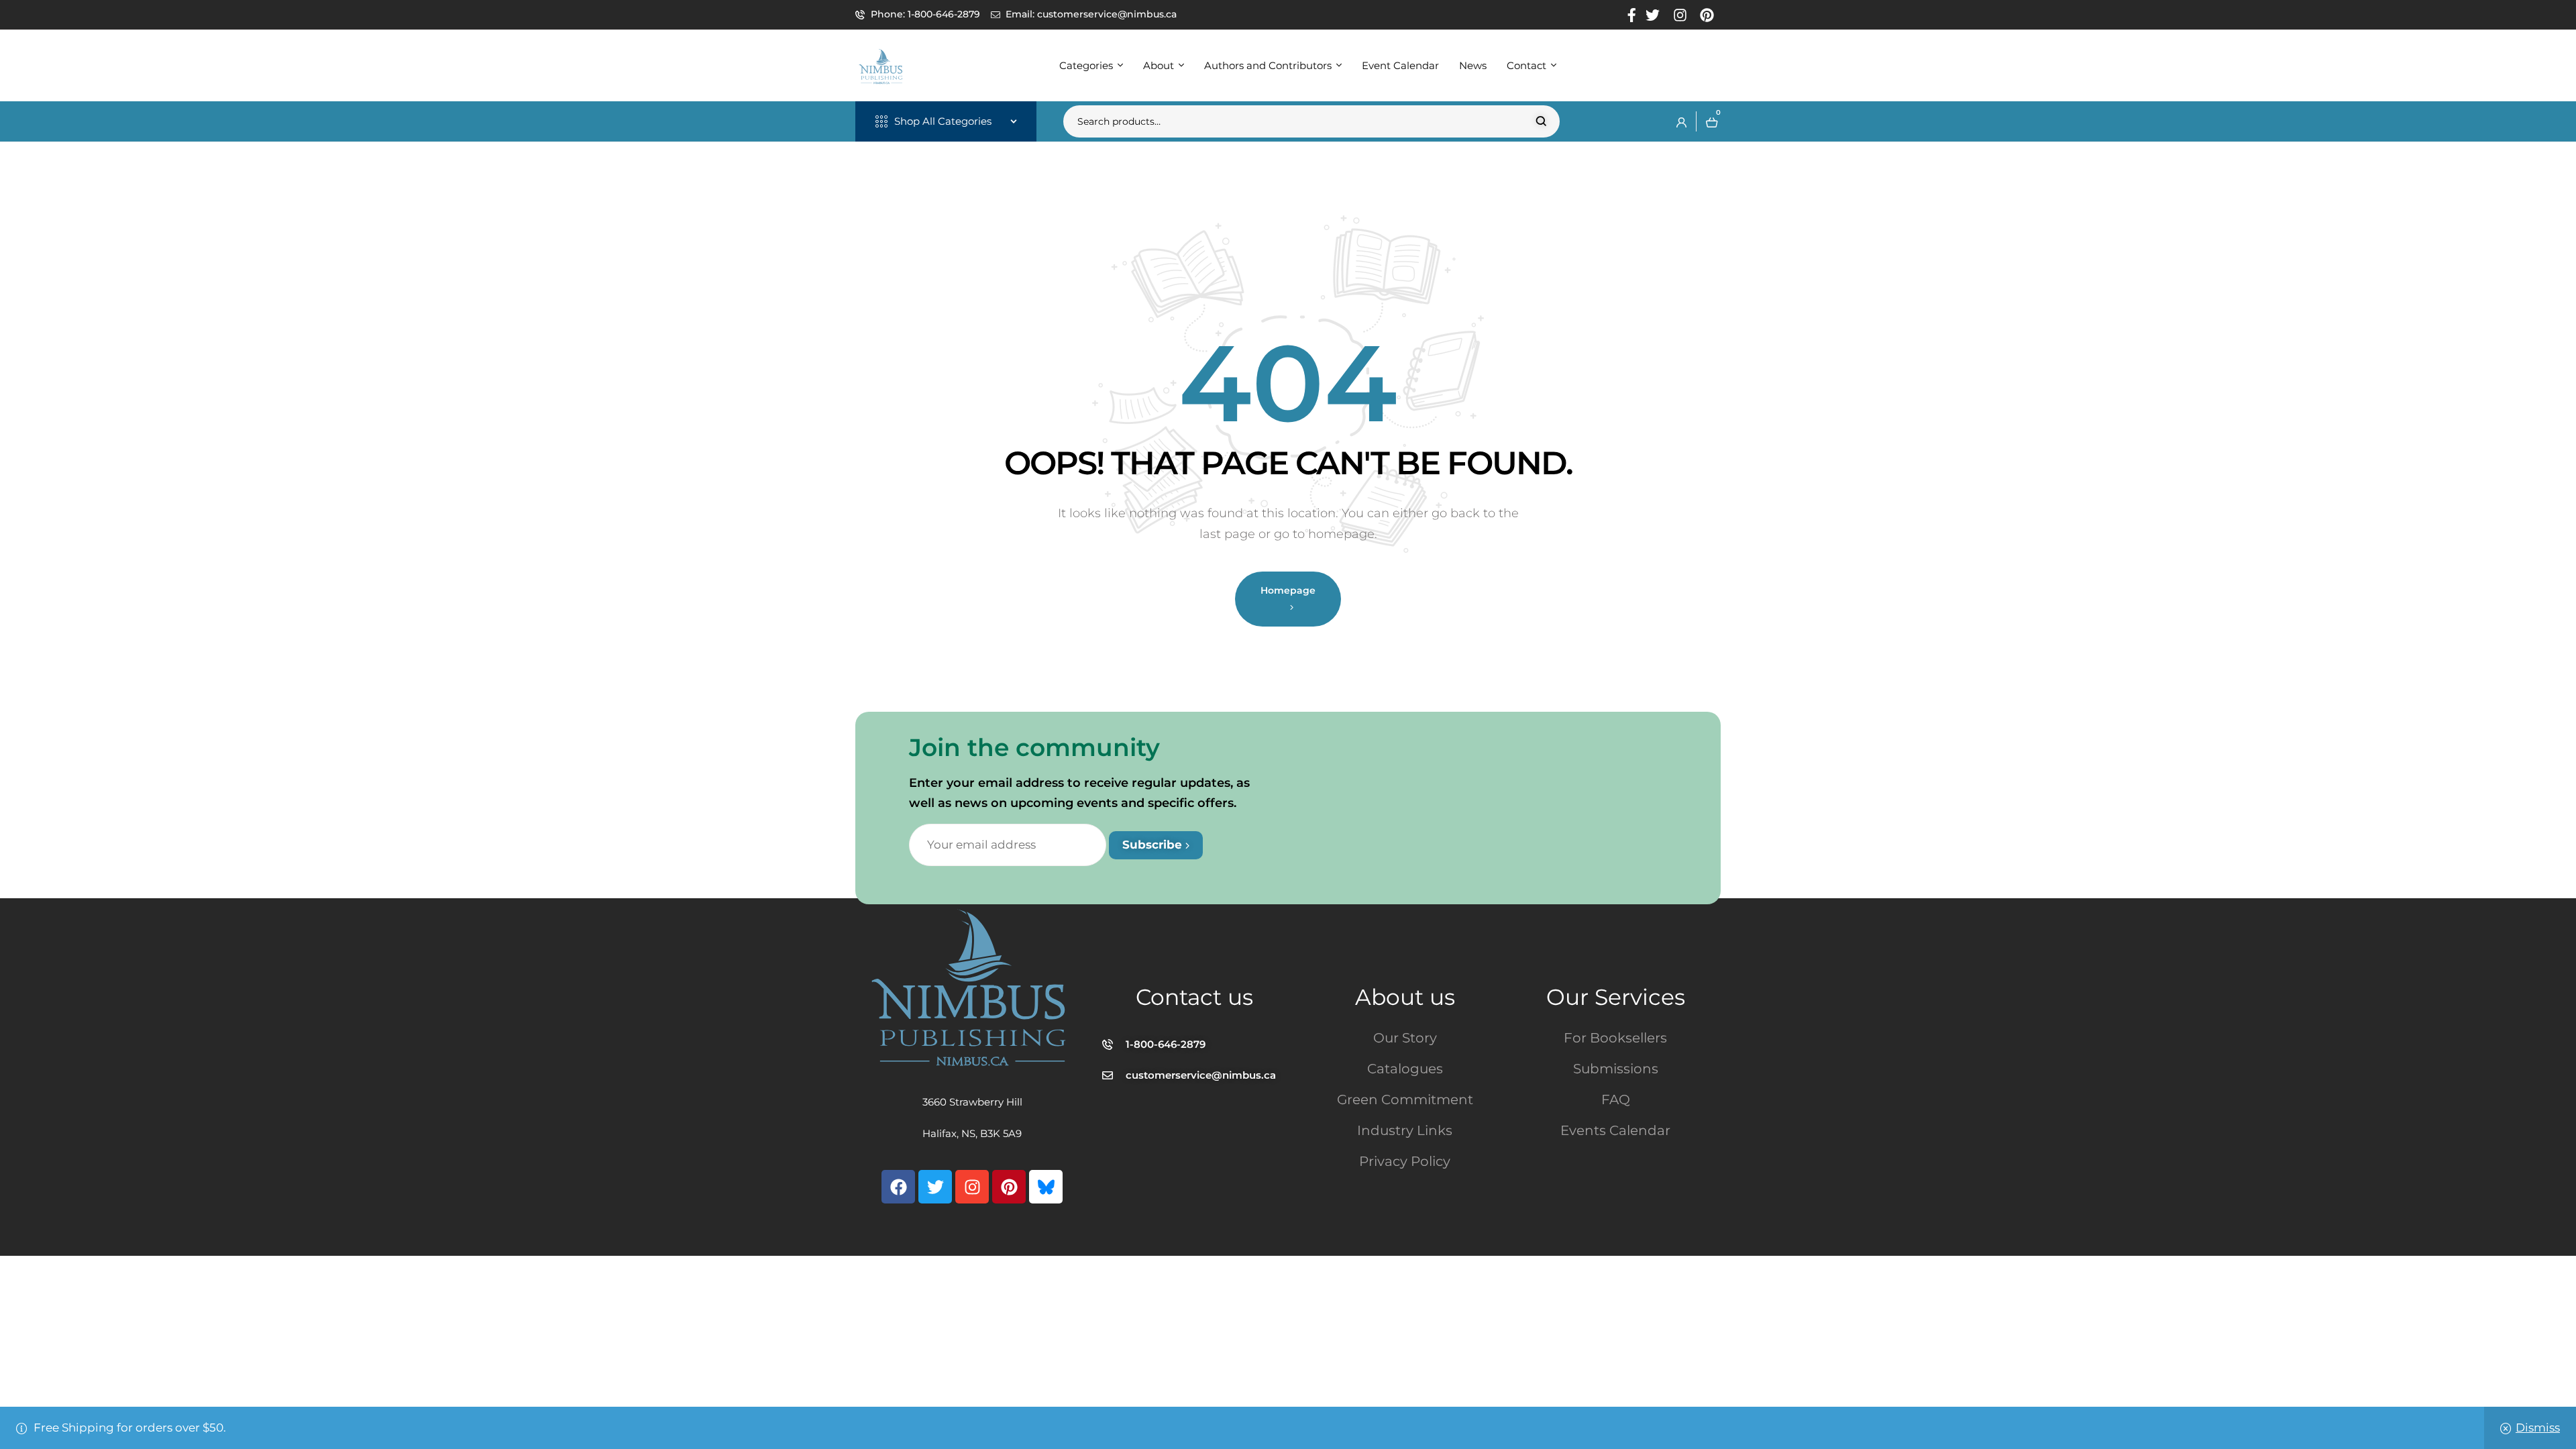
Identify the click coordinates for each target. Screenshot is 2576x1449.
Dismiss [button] (2538, 1428)
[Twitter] (935, 1187)
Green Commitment (1405, 1099)
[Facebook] (898, 1187)
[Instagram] (972, 1187)
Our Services (1616, 997)
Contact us (1194, 997)
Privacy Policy (1405, 1161)
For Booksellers (1615, 1038)
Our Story (1405, 1038)
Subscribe (1154, 845)
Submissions (1616, 1069)
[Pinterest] (1009, 1187)
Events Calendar (1615, 1130)
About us (1405, 997)
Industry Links (1405, 1130)
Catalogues (1405, 1069)
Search (1541, 121)
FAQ (1616, 1099)
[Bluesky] (1046, 1187)
